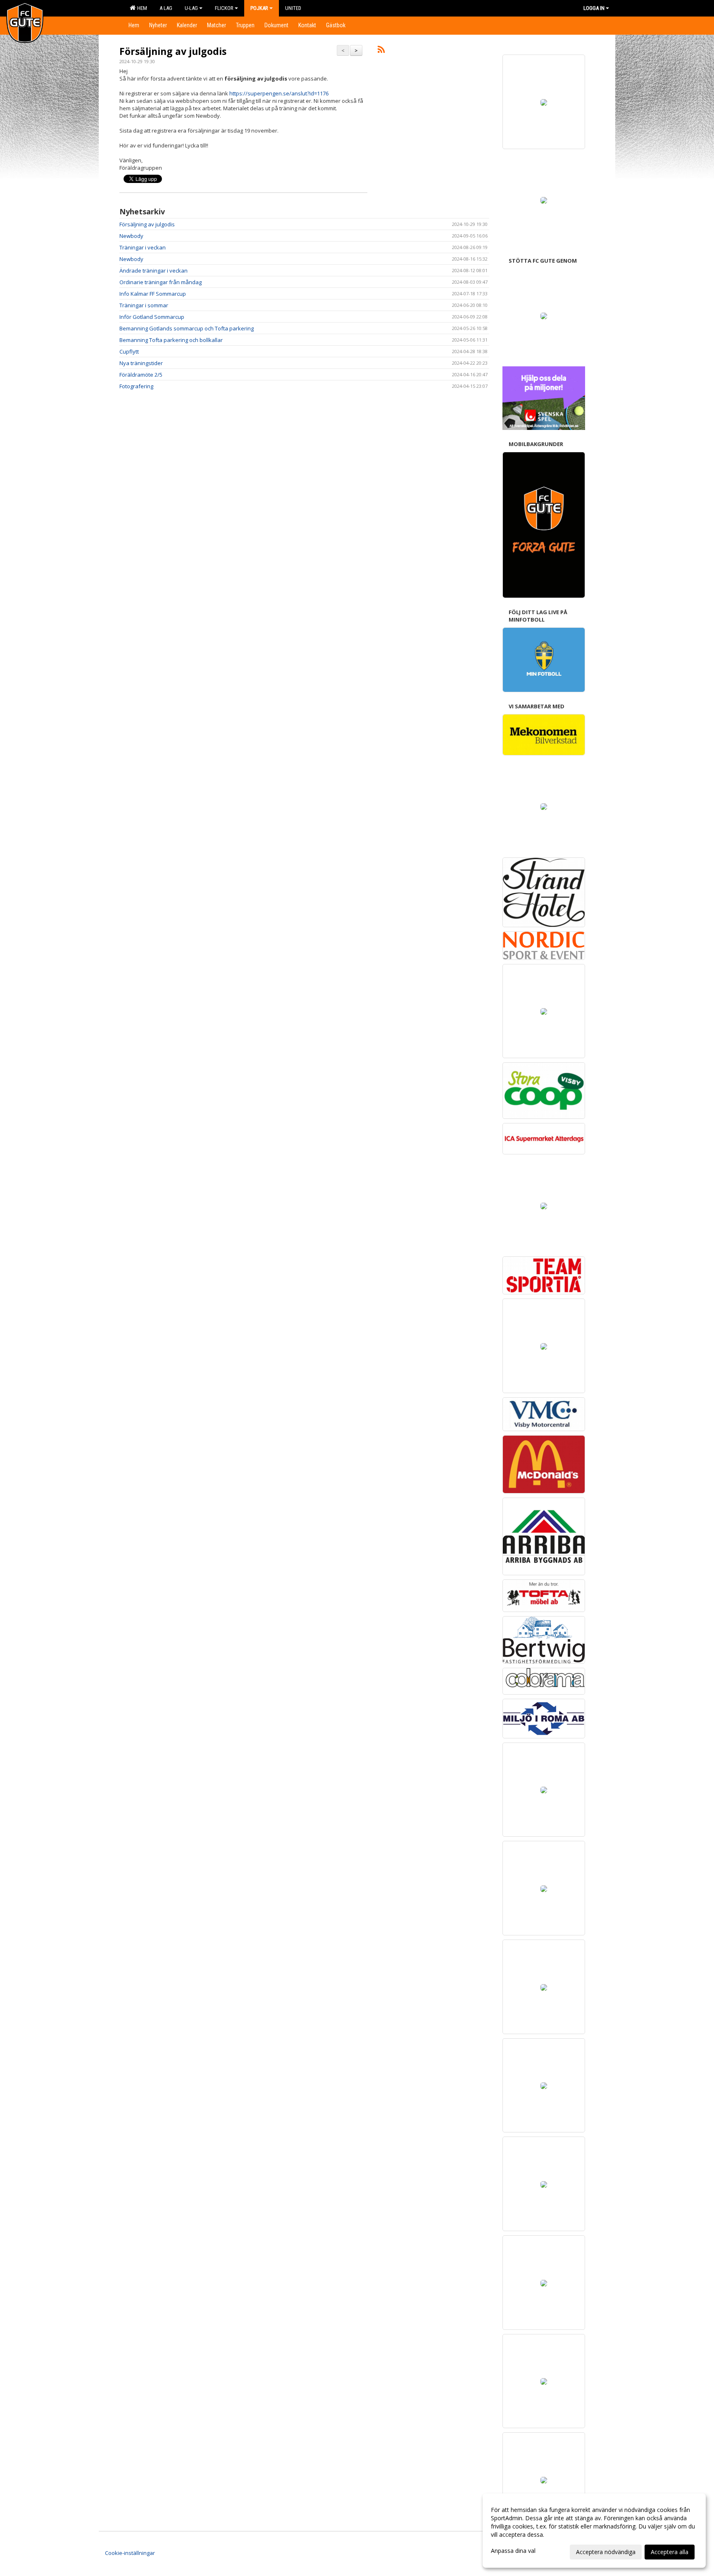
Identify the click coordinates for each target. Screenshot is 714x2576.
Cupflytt (129, 351)
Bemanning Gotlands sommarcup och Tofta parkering (187, 328)
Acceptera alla (670, 2552)
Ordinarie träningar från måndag (161, 282)
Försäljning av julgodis (173, 51)
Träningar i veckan (143, 247)
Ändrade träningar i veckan (154, 271)
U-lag (191, 8)
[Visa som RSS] (381, 51)
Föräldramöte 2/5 (141, 375)
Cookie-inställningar (130, 2553)
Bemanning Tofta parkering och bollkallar (171, 340)
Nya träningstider (141, 363)
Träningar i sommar (144, 305)
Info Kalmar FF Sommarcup (153, 294)
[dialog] (594, 2531)
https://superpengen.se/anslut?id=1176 (279, 93)
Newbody (131, 236)
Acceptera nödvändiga (606, 2552)
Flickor (224, 8)
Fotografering (136, 386)
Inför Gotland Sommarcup (152, 317)
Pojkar (259, 8)
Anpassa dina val (513, 2551)
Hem (141, 8)
